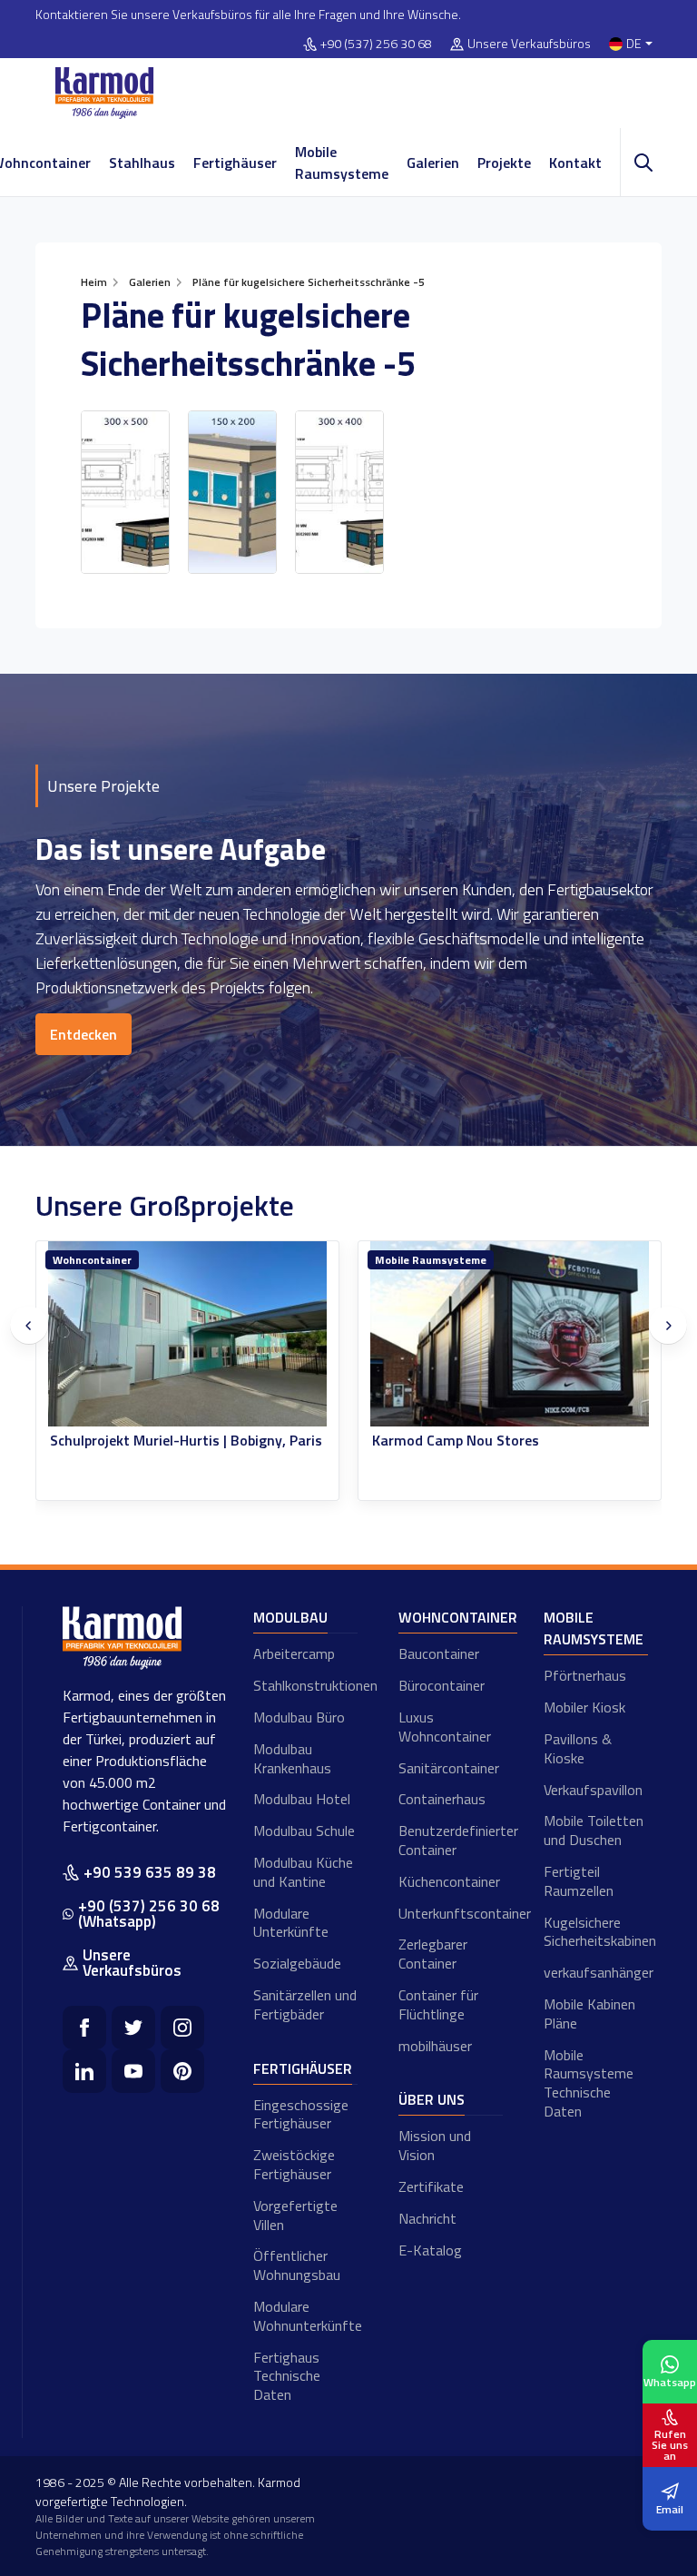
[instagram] (182, 2028)
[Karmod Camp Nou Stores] (510, 1334)
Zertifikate (431, 2186)
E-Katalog (430, 2250)
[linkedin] (84, 2071)
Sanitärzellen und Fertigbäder (305, 2004)
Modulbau (290, 1617)
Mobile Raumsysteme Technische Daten (589, 2083)
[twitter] (133, 2028)
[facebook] (84, 2028)
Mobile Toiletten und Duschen (594, 1830)
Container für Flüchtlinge (438, 2004)
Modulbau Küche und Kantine (303, 1872)
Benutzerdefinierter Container (451, 1840)
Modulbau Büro (299, 1717)
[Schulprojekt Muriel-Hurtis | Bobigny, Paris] (187, 1334)
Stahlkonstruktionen (305, 1685)
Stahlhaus (142, 163)
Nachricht (427, 2218)
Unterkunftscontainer (451, 1913)
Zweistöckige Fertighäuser (294, 2164)
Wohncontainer (92, 1260)
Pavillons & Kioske (578, 1748)
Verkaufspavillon (593, 1790)
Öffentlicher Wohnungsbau (297, 2265)
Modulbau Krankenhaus (292, 1758)
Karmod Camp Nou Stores (456, 1441)
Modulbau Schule (304, 1831)
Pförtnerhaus (585, 1675)
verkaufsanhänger (596, 1972)
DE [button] (634, 44)
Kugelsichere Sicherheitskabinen (596, 1932)
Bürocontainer (442, 1685)
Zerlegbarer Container (433, 1954)
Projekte (504, 163)
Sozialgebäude (297, 1963)
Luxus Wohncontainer (445, 1727)
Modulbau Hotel (302, 1799)
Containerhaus (442, 1799)
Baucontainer (439, 1653)
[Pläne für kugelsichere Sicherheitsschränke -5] (125, 492)
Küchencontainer (449, 1881)
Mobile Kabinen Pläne (589, 2013)
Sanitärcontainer (449, 1768)
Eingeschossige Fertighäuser (301, 2114)
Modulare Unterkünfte (291, 1923)
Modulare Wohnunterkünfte (305, 2316)
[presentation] (29, 1326)
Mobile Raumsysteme (342, 163)
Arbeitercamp (294, 1653)
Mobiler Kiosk (584, 1707)
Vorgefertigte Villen (295, 2215)
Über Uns (432, 2099)
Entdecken (83, 1034)
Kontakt (575, 163)
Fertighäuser (235, 163)
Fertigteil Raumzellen (579, 1881)
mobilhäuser (435, 2046)
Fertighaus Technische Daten (287, 2376)
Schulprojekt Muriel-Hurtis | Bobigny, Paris (186, 1441)
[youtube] (133, 2071)
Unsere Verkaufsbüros (529, 44)
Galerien (433, 163)
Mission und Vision (435, 2145)
